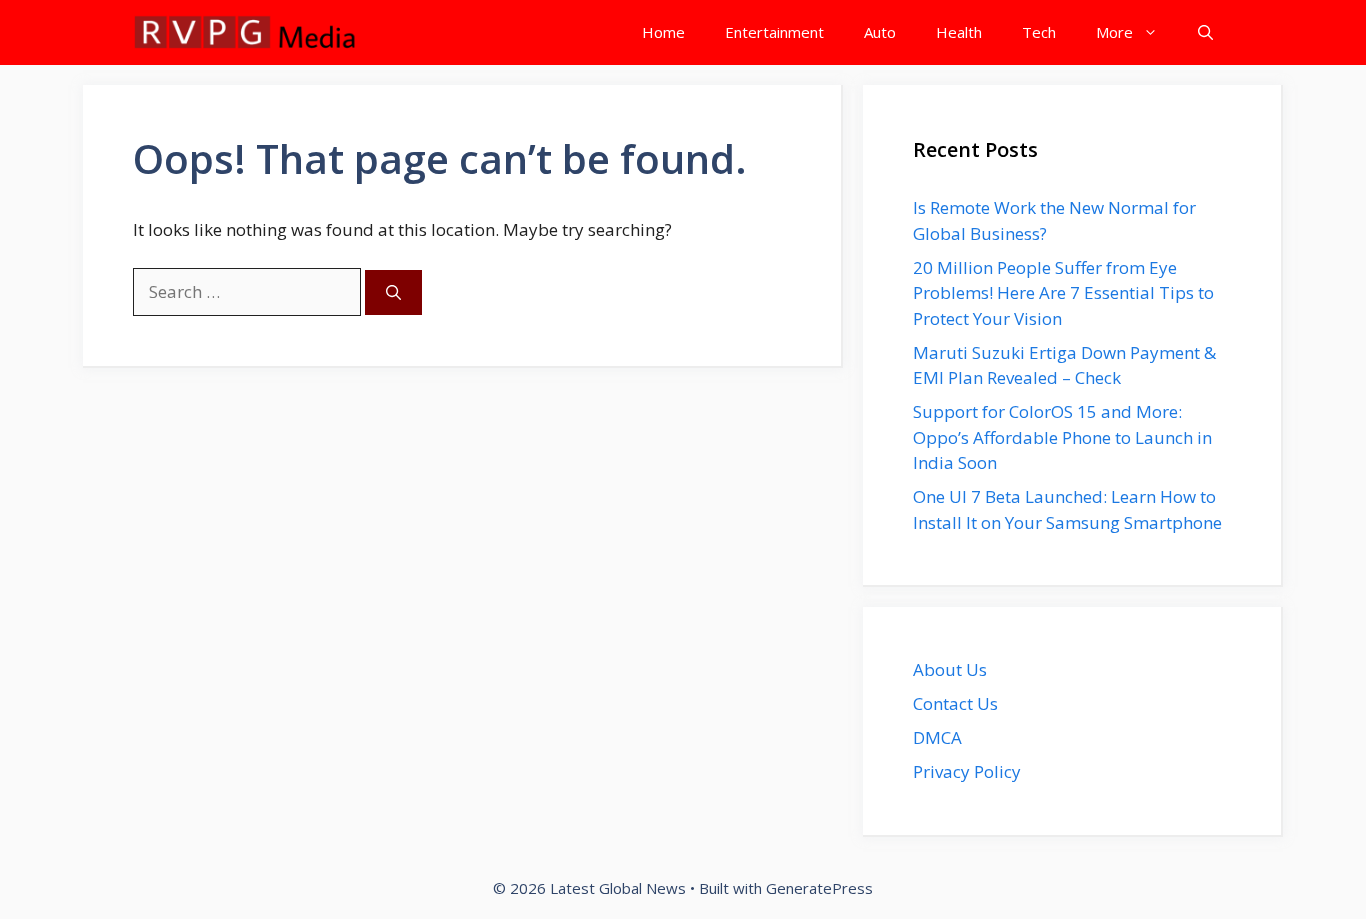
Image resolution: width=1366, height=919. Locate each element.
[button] (1205, 32)
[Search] (393, 292)
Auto (880, 32)
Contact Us (955, 703)
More (1114, 32)
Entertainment (774, 32)
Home (663, 32)
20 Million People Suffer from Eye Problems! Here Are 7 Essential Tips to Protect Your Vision (1063, 293)
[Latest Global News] (245, 32)
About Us (950, 669)
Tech (1039, 32)
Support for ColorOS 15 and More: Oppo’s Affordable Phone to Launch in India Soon (1062, 437)
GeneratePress (819, 888)
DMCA (937, 737)
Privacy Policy (967, 771)
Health (959, 32)
